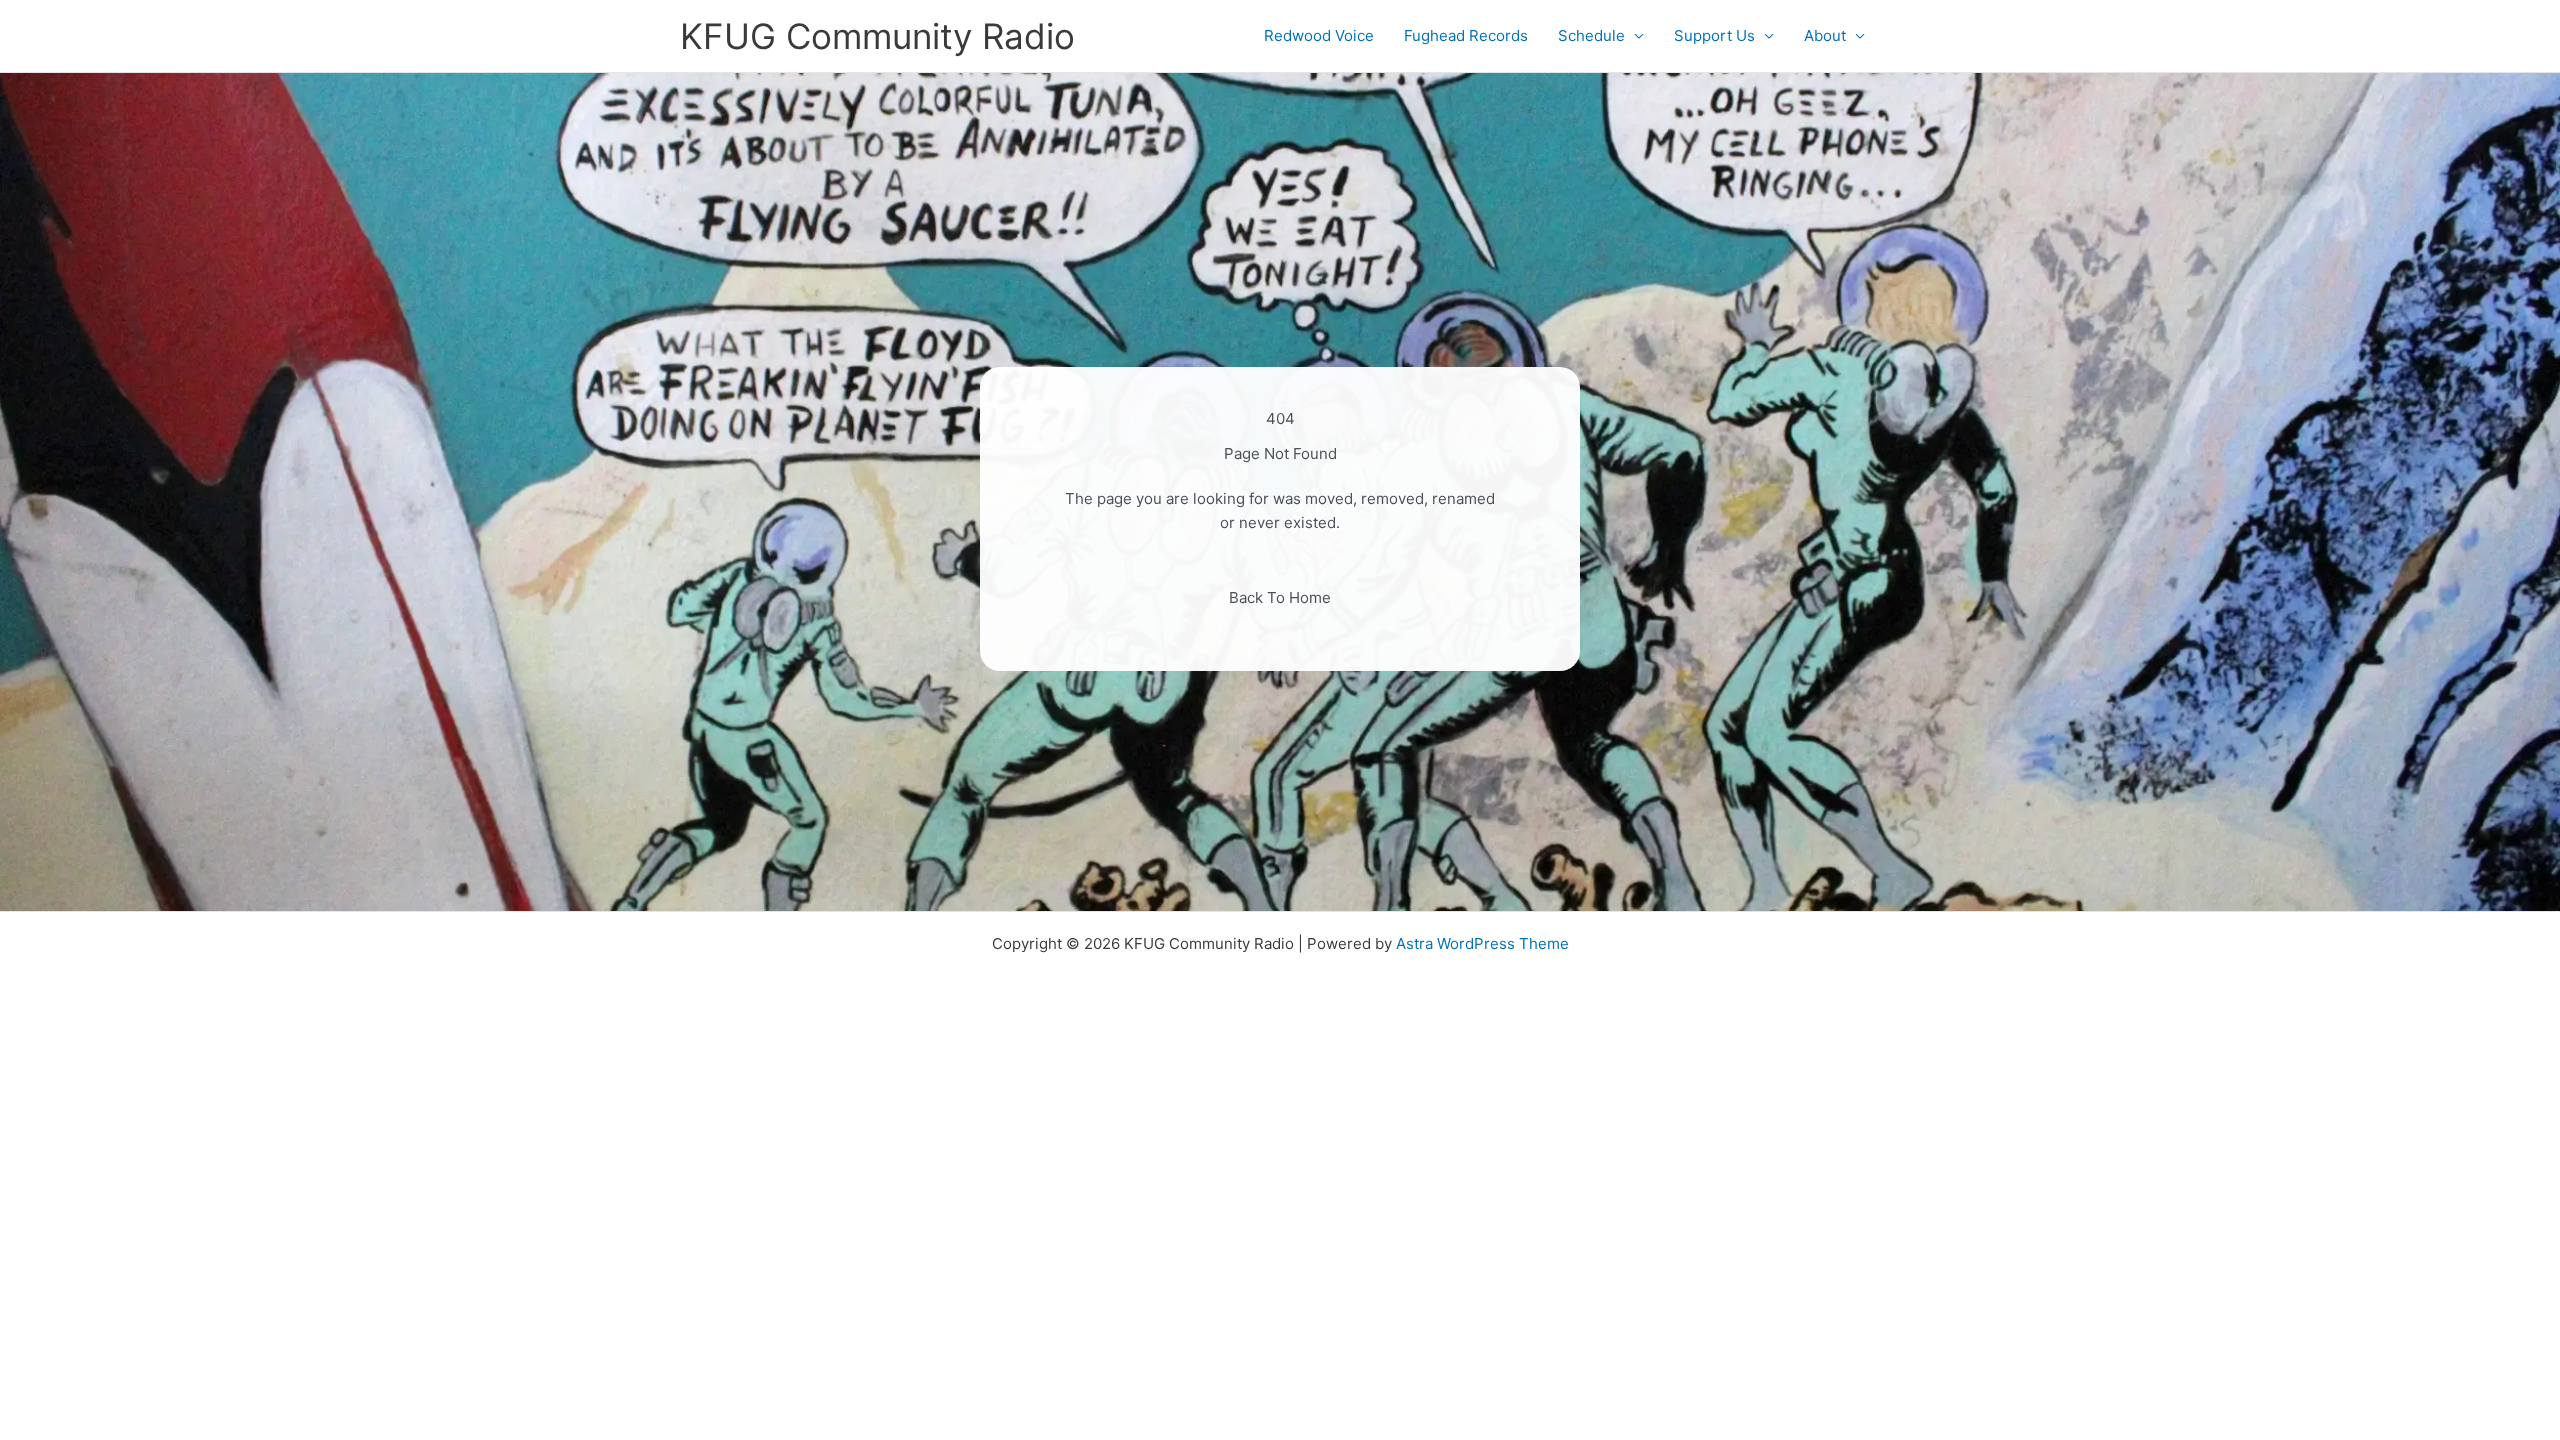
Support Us (1714, 35)
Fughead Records (1466, 35)
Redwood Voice (1319, 35)
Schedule (1591, 35)
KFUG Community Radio (877, 36)
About (1825, 35)
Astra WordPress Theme (1482, 943)
